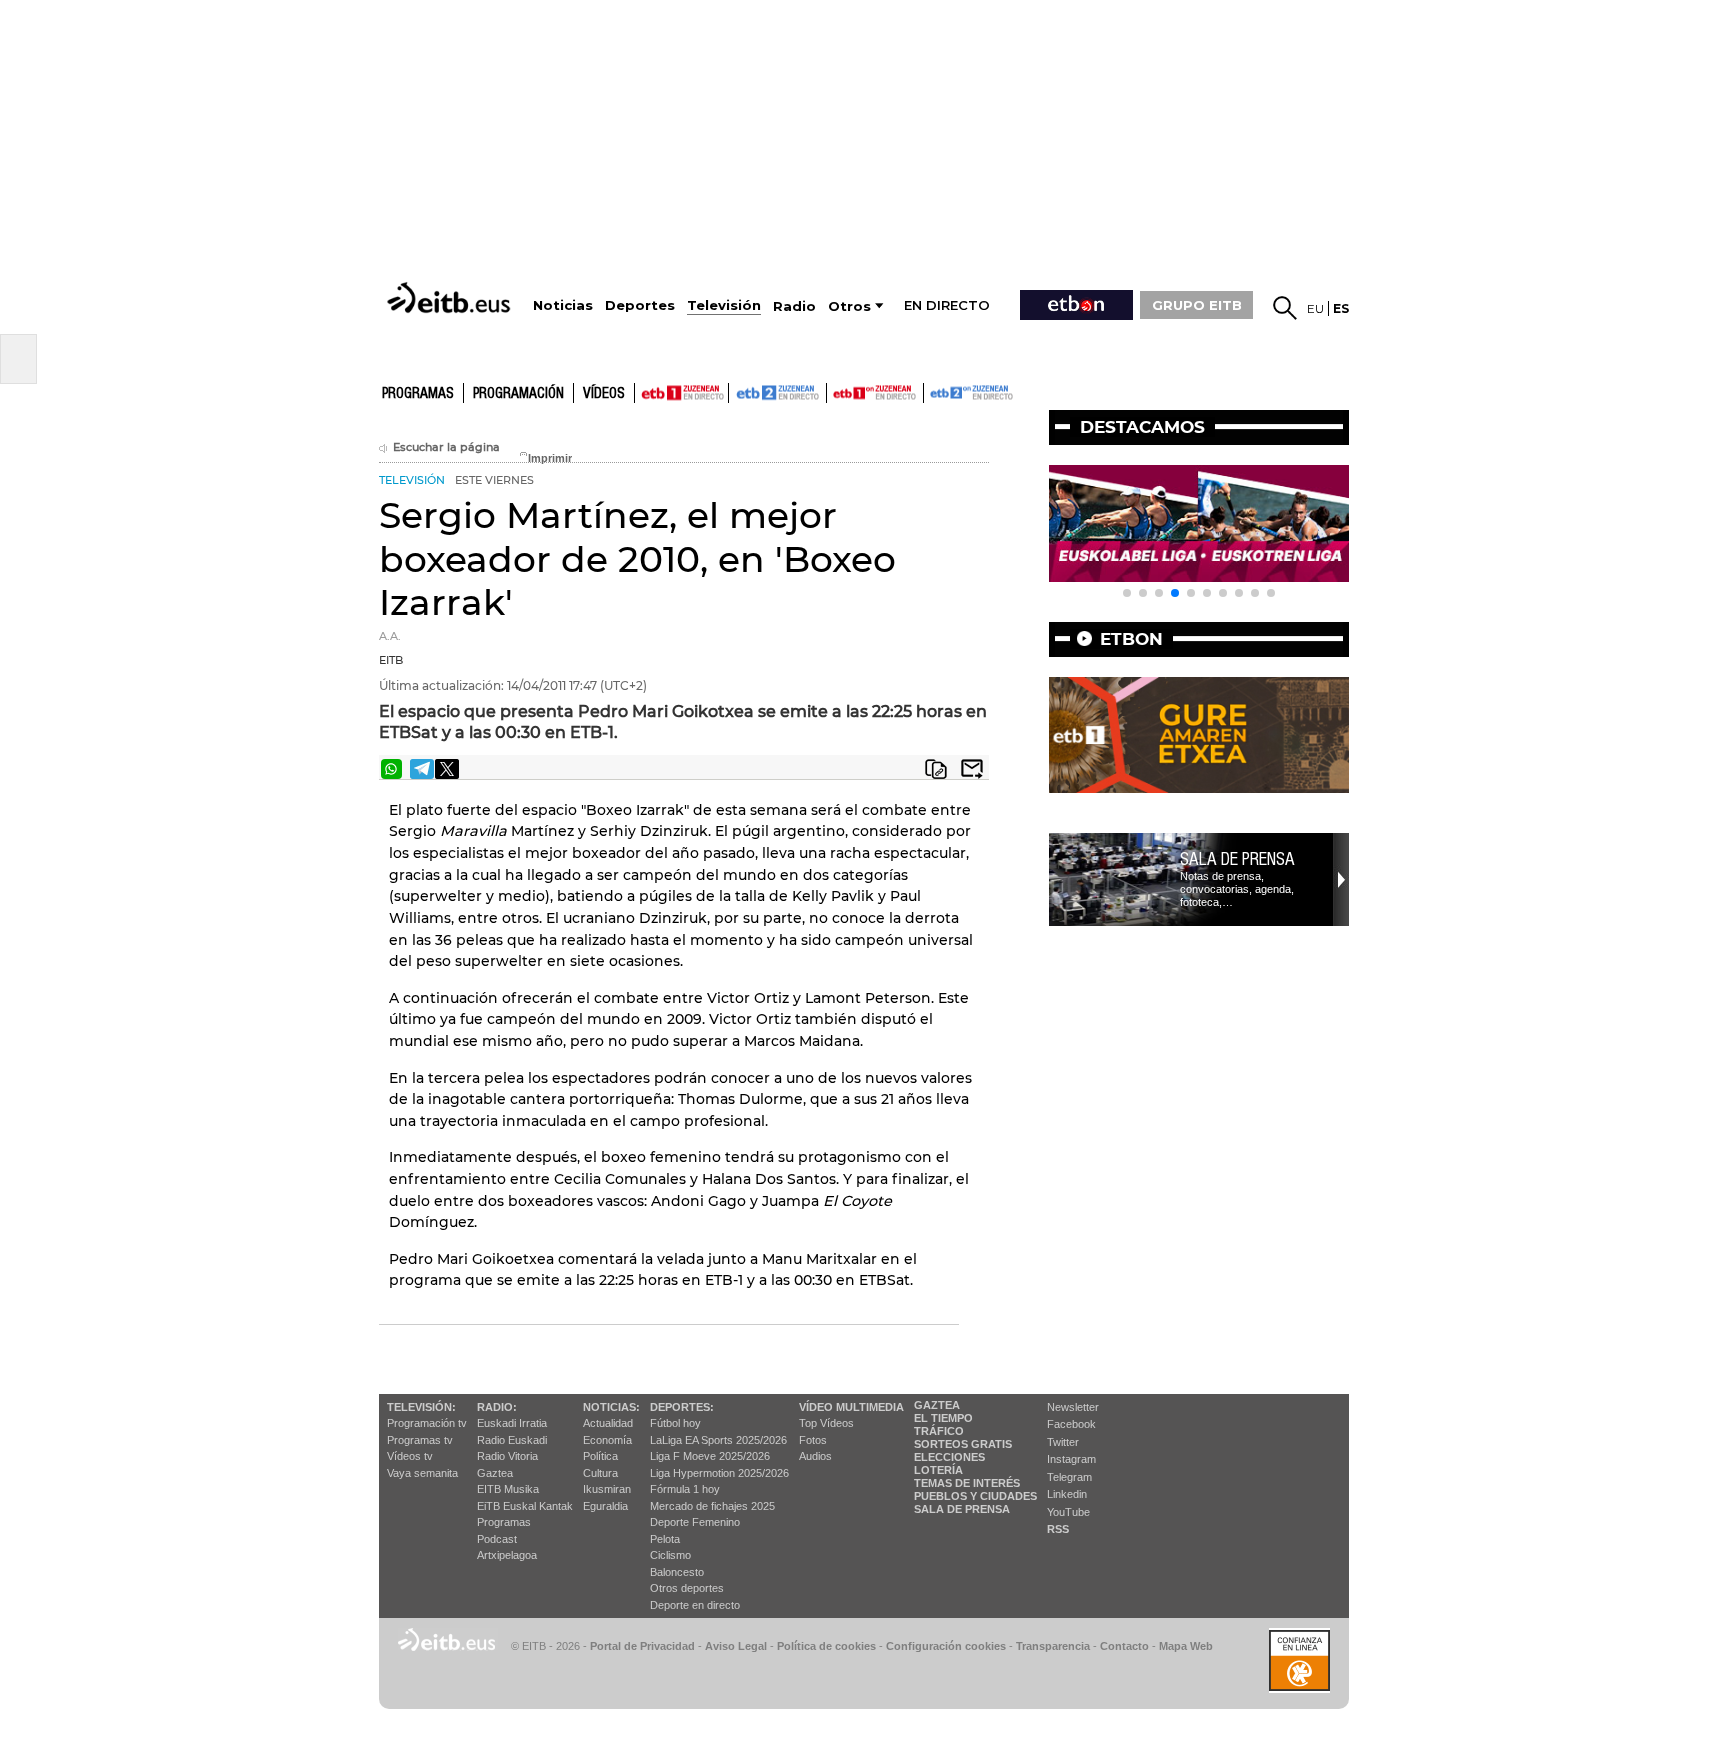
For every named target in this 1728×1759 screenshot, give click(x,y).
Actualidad (608, 1423)
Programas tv (420, 1440)
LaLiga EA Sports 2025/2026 (718, 1440)
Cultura (600, 1473)
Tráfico (939, 1431)
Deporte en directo (695, 1605)
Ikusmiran (607, 1489)
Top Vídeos (826, 1423)
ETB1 (681, 393)
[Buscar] (1285, 308)
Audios (815, 1456)
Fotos (813, 1440)
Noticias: (611, 1407)
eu (1315, 308)
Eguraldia (605, 1506)
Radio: (497, 1407)
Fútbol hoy (675, 1423)
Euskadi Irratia (512, 1423)
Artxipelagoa (507, 1555)
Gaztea (495, 1473)
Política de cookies (826, 1646)
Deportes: (682, 1407)
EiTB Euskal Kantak (525, 1506)
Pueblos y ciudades (975, 1496)
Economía (607, 1440)
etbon (1131, 639)
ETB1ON (836, 391)
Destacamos (1142, 427)
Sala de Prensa (962, 1509)
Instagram (1071, 1459)
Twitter (1063, 1442)
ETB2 (778, 393)
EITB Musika (508, 1489)
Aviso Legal (736, 1646)
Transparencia (1053, 1646)
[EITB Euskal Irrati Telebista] (451, 297)
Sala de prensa (1237, 859)
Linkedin (1067, 1494)
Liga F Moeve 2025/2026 (710, 1456)
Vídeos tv (410, 1456)
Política (600, 1456)
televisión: (421, 1407)
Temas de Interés (967, 1483)
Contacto (1124, 1646)
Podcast (497, 1539)
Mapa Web (1186, 1646)
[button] (1127, 593)
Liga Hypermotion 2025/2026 (719, 1473)
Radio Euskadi (512, 1440)
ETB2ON (933, 391)
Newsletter (1073, 1407)
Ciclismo (670, 1555)
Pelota (665, 1539)
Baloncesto (677, 1572)
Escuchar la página (446, 447)
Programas (418, 394)
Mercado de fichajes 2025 (712, 1506)
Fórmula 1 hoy (685, 1489)
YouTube (1068, 1512)
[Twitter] (447, 769)
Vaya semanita (422, 1473)
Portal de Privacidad (642, 1646)
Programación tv (427, 1423)
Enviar (972, 769)
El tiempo (943, 1418)
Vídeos (604, 394)
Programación (518, 394)
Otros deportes (687, 1588)
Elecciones (949, 1457)
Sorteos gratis (963, 1444)
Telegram (1069, 1477)
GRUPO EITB (1197, 305)
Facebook (1071, 1424)
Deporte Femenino (695, 1522)
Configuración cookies (946, 1646)
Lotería (938, 1470)
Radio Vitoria (507, 1456)
